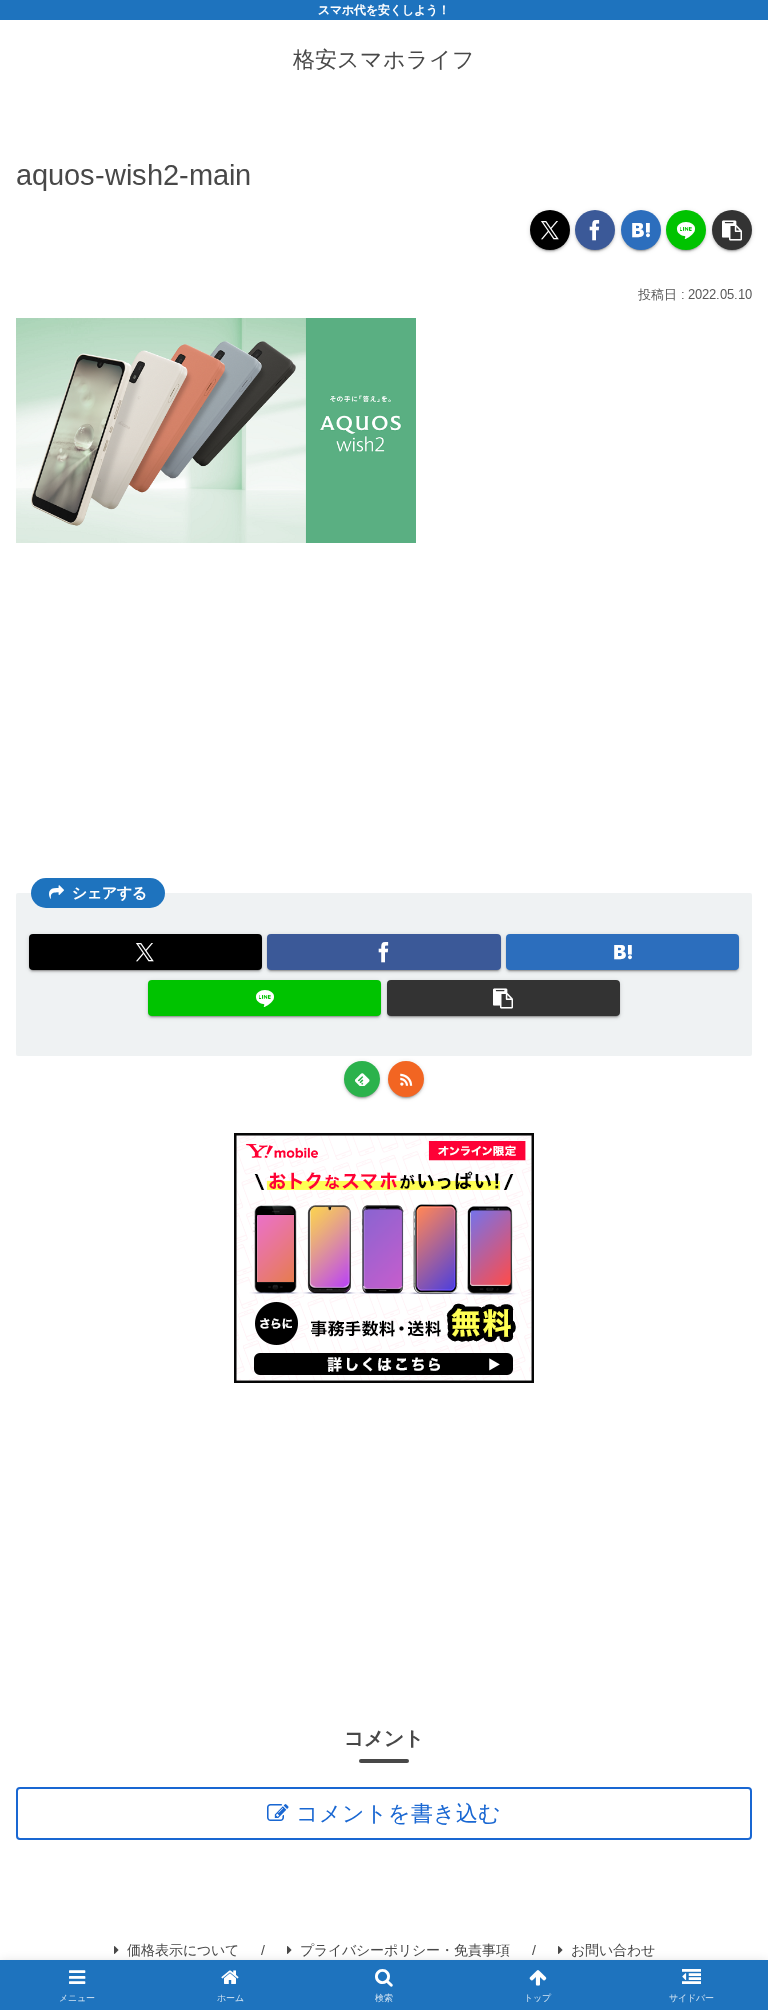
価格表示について (183, 1950)
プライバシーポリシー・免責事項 (405, 1950)
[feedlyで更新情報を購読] (362, 1079)
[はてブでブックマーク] (641, 230)
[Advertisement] (384, 722)
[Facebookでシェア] (595, 230)
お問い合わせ (613, 1950)
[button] (732, 230)
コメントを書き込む (398, 1813)
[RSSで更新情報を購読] (406, 1079)
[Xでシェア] (550, 230)
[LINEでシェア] (686, 230)
